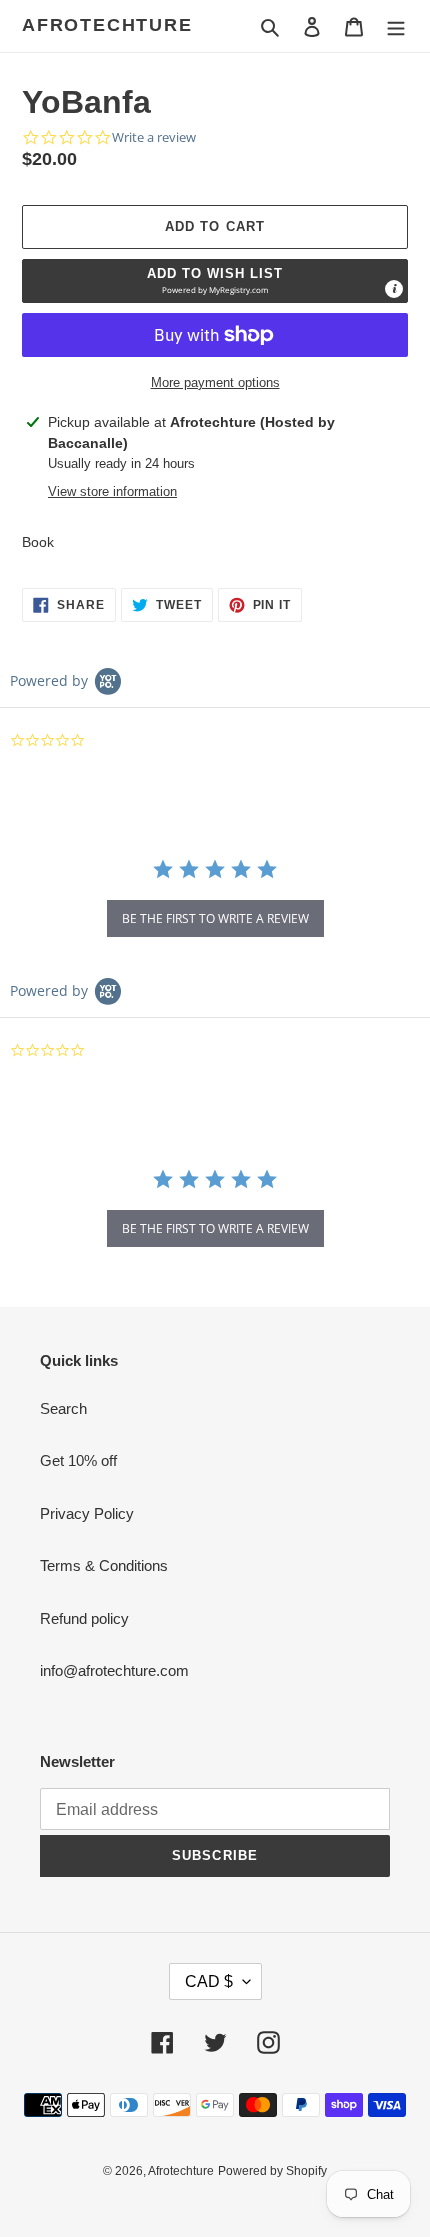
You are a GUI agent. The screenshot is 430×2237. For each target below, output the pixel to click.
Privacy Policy (87, 1513)
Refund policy (84, 1618)
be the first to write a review (215, 918)
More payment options (215, 382)
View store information (112, 491)
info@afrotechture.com (114, 1670)
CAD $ (209, 1981)
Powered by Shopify (272, 2171)
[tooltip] (394, 289)
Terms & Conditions (104, 1565)
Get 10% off (78, 1460)
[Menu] (396, 26)
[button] (215, 281)
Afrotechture (107, 25)
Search (63, 1408)
